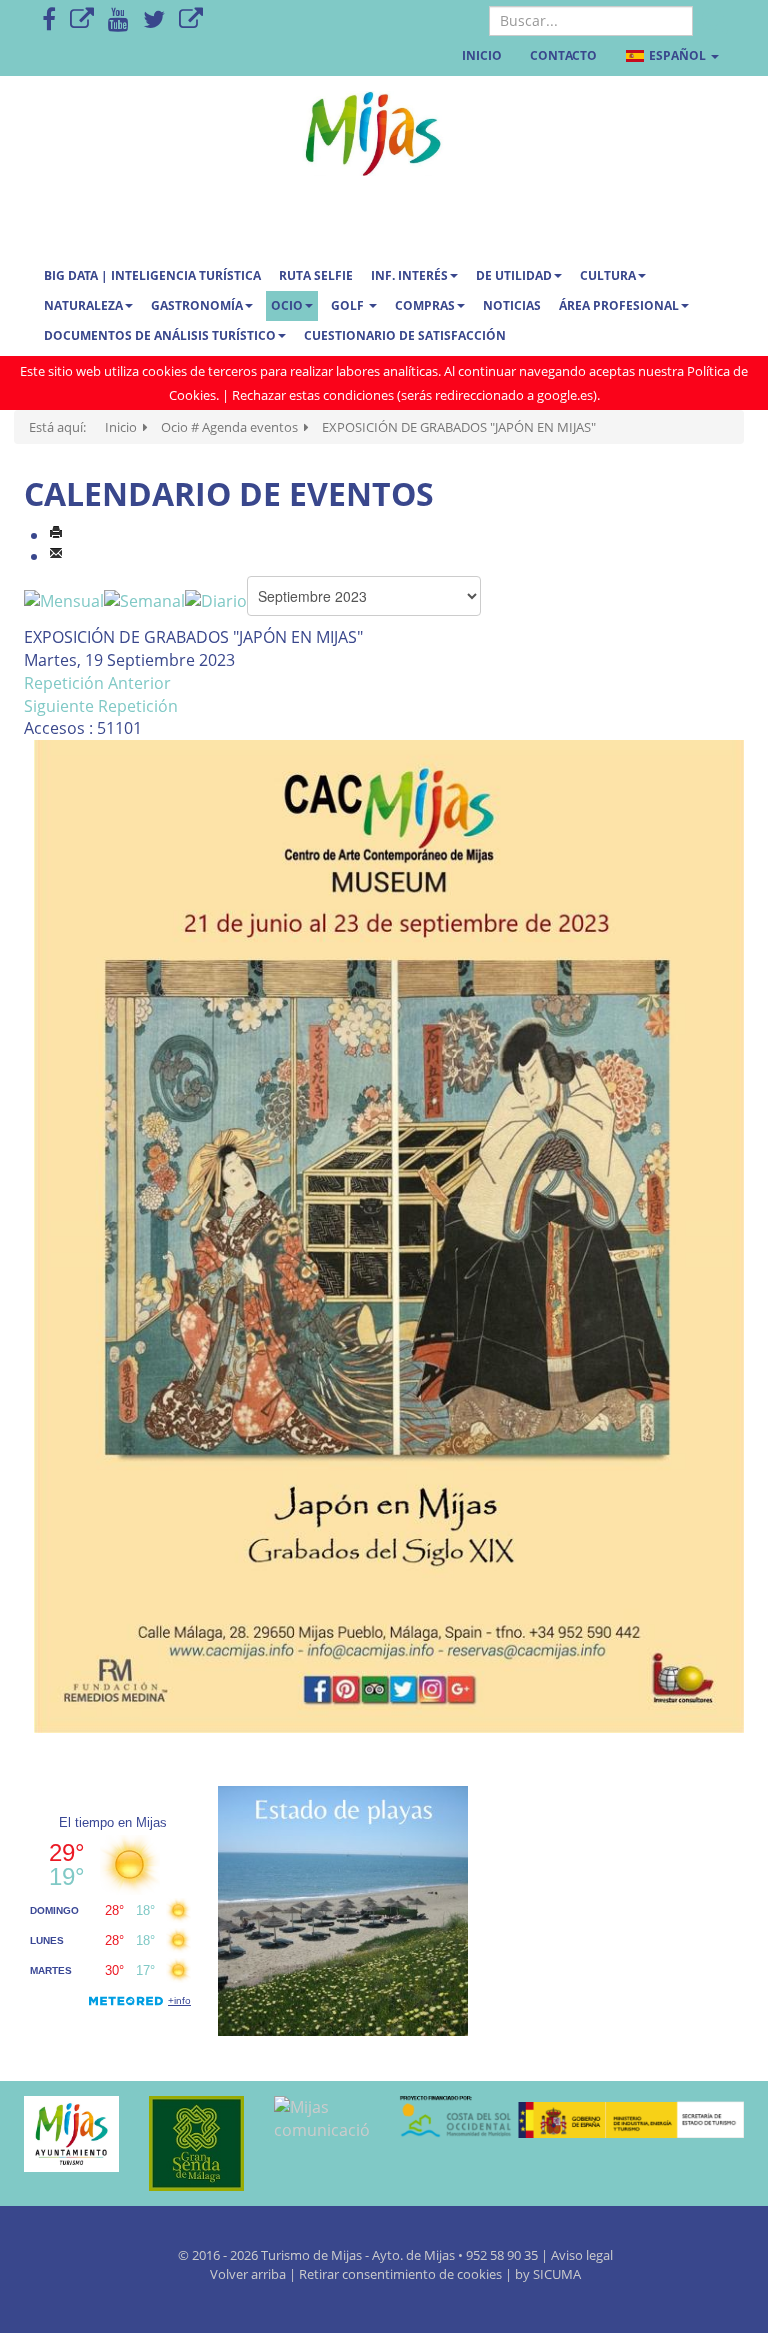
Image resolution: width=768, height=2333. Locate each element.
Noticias (512, 305)
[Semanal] (144, 600)
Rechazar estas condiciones (313, 395)
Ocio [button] (287, 305)
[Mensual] (64, 600)
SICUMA (557, 2274)
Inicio (482, 55)
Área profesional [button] (619, 305)
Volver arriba (249, 2274)
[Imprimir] (56, 535)
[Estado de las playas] (343, 1910)
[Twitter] (154, 20)
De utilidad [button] (514, 275)
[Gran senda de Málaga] (196, 2143)
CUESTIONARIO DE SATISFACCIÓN (405, 335)
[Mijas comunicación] (321, 2119)
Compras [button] (425, 305)
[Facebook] (49, 20)
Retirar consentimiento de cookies (400, 2274)
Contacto (563, 55)
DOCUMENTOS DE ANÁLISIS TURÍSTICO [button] (160, 335)
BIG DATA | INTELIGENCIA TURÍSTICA (152, 275)
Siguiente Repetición (101, 706)
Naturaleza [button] (83, 305)
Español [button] (677, 55)
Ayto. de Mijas (415, 2255)
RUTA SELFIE (316, 275)
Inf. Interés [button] (409, 275)
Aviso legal (582, 2255)
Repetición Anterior (97, 683)
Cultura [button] (608, 275)
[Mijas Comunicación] (82, 20)
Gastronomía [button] (197, 305)
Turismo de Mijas (311, 2255)
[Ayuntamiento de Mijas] (71, 2134)
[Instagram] (191, 20)
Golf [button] (349, 305)
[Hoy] (216, 600)
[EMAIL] (56, 556)
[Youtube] (118, 20)
